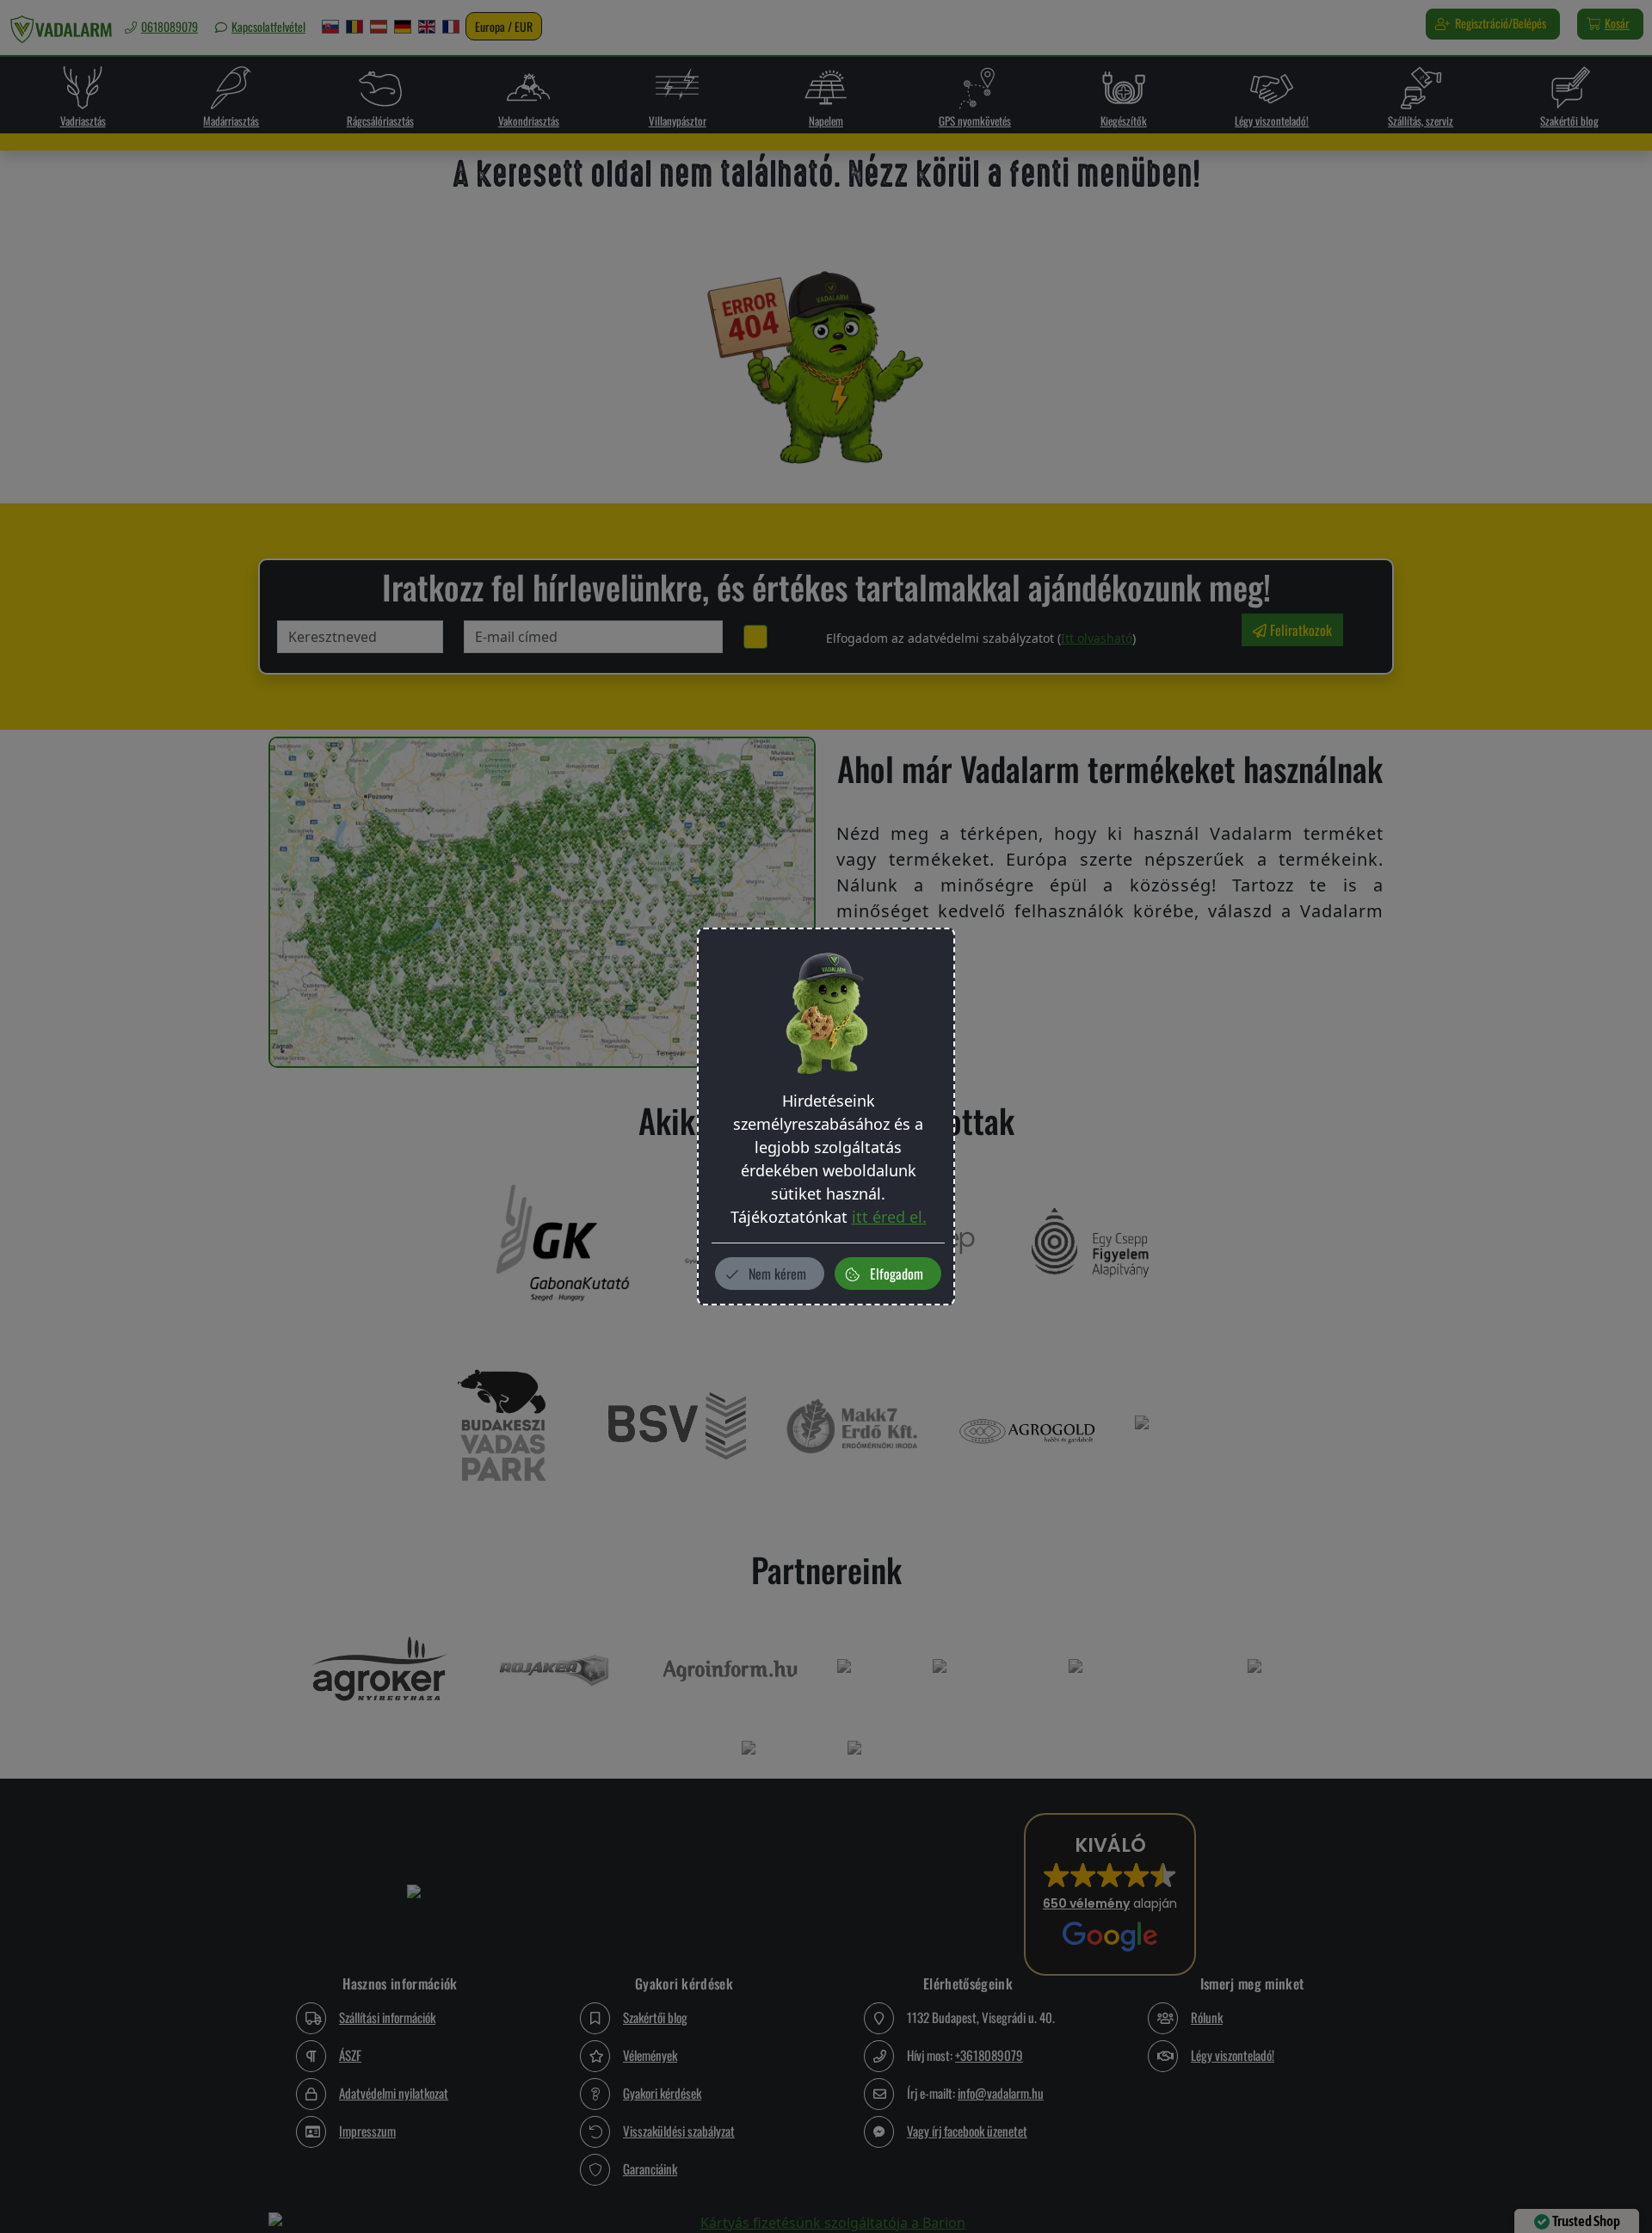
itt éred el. (889, 1217)
